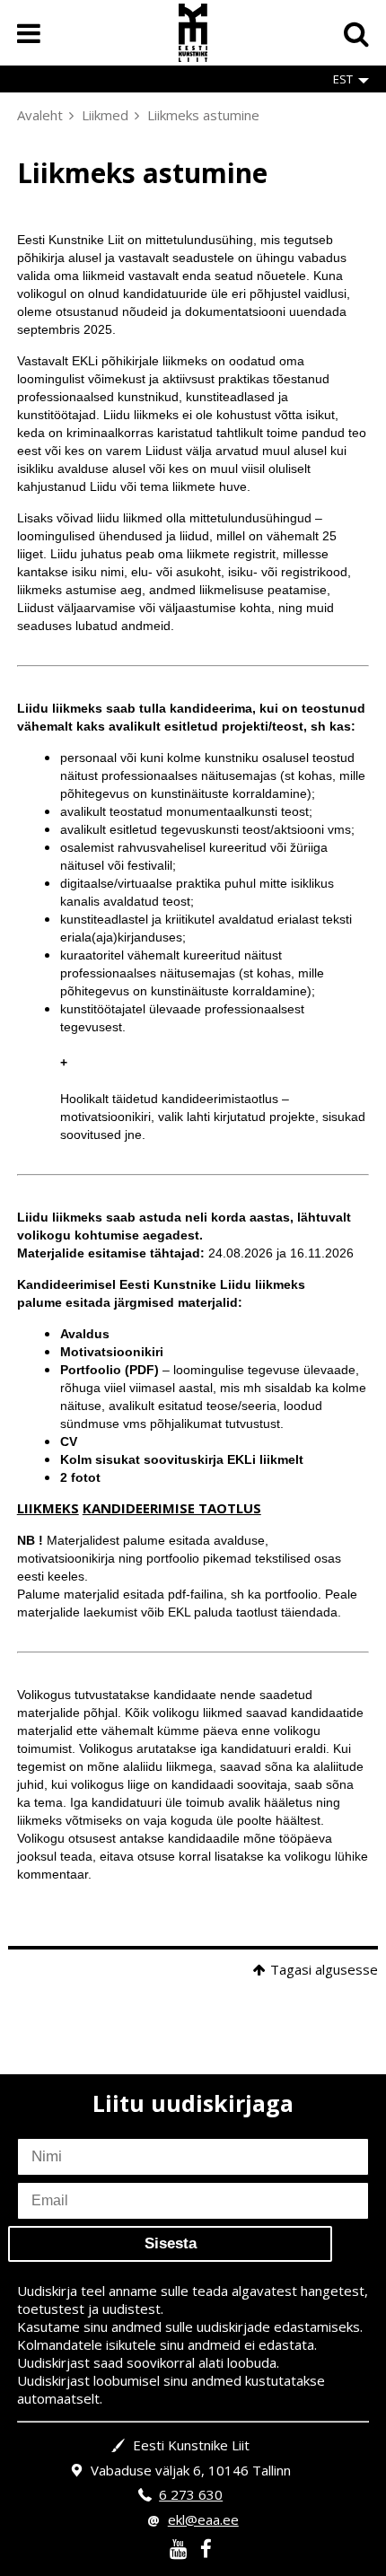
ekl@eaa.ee (203, 2519)
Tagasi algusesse (324, 1969)
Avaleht (40, 115)
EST (343, 79)
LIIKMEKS (48, 1508)
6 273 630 (191, 2494)
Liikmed (105, 115)
